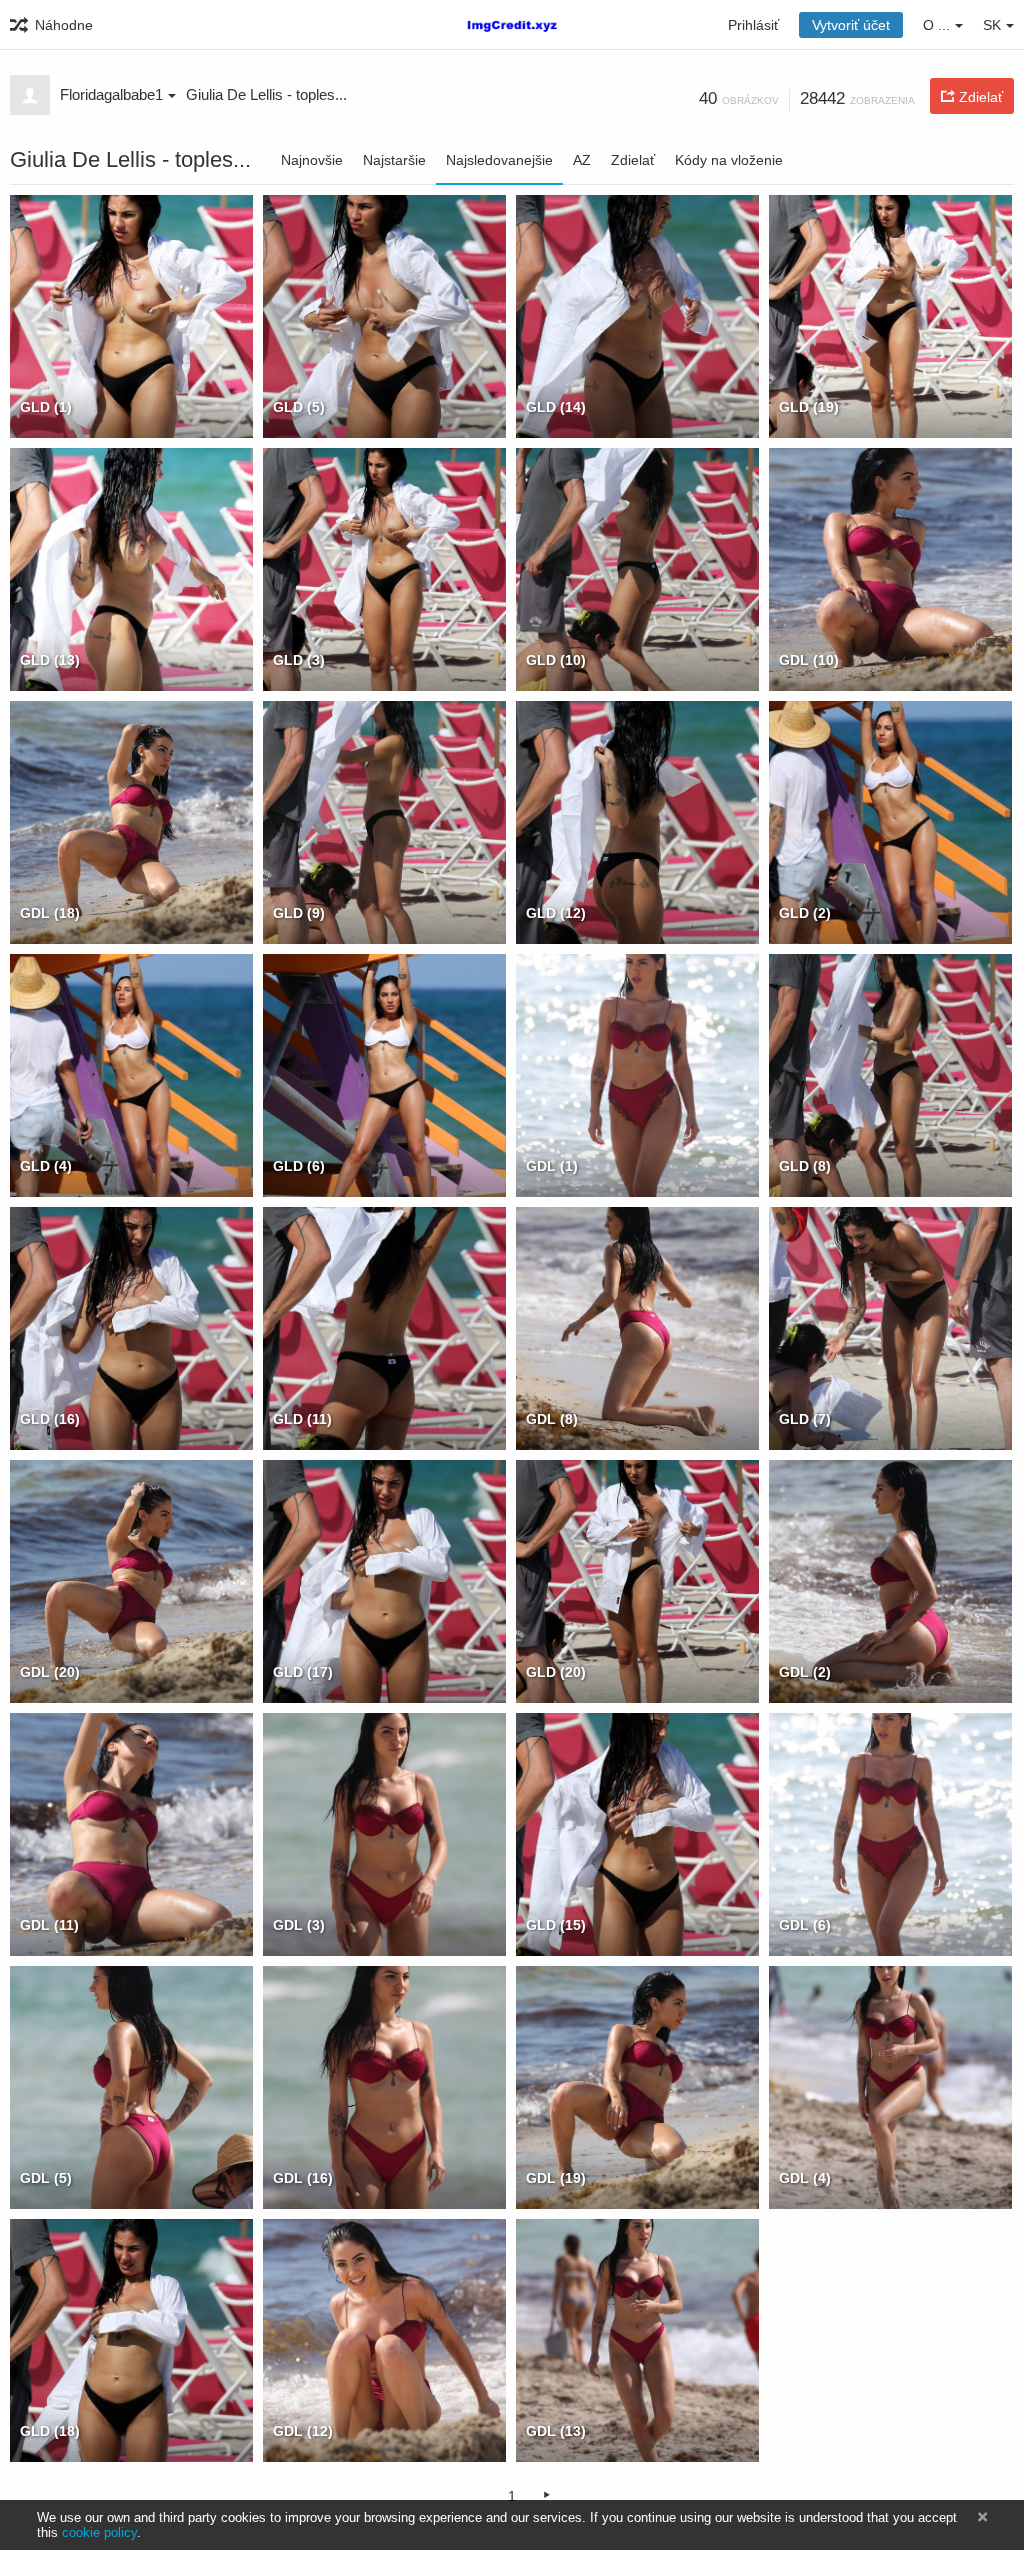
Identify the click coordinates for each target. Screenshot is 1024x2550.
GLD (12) (556, 913)
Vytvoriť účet (851, 25)
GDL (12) (303, 2431)
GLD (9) (299, 913)
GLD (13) (50, 660)
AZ (582, 160)
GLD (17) (303, 1672)
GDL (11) (49, 1925)
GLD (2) (805, 913)
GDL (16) (303, 2178)
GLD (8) (805, 1166)
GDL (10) (809, 660)
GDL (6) (805, 1925)
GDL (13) (556, 2431)
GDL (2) (805, 1672)
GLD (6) (299, 1166)
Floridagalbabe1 (111, 94)
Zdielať (633, 160)
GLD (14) (556, 407)
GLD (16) (50, 1419)
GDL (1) (552, 1166)
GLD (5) (299, 407)
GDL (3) (299, 1925)
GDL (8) (552, 1419)
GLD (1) (46, 407)
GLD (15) (556, 1925)
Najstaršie (394, 160)
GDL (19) (556, 2178)
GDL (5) (46, 2178)
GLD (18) (50, 2431)
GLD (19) (809, 407)
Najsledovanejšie (499, 160)
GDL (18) (50, 913)
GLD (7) (805, 1419)
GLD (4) (46, 1166)
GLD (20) (556, 1672)
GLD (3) (299, 660)
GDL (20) (50, 1672)
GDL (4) (805, 2178)
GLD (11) (302, 1419)
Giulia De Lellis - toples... (266, 94)
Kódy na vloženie (729, 160)
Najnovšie (312, 160)
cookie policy (99, 2532)
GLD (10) (556, 660)
